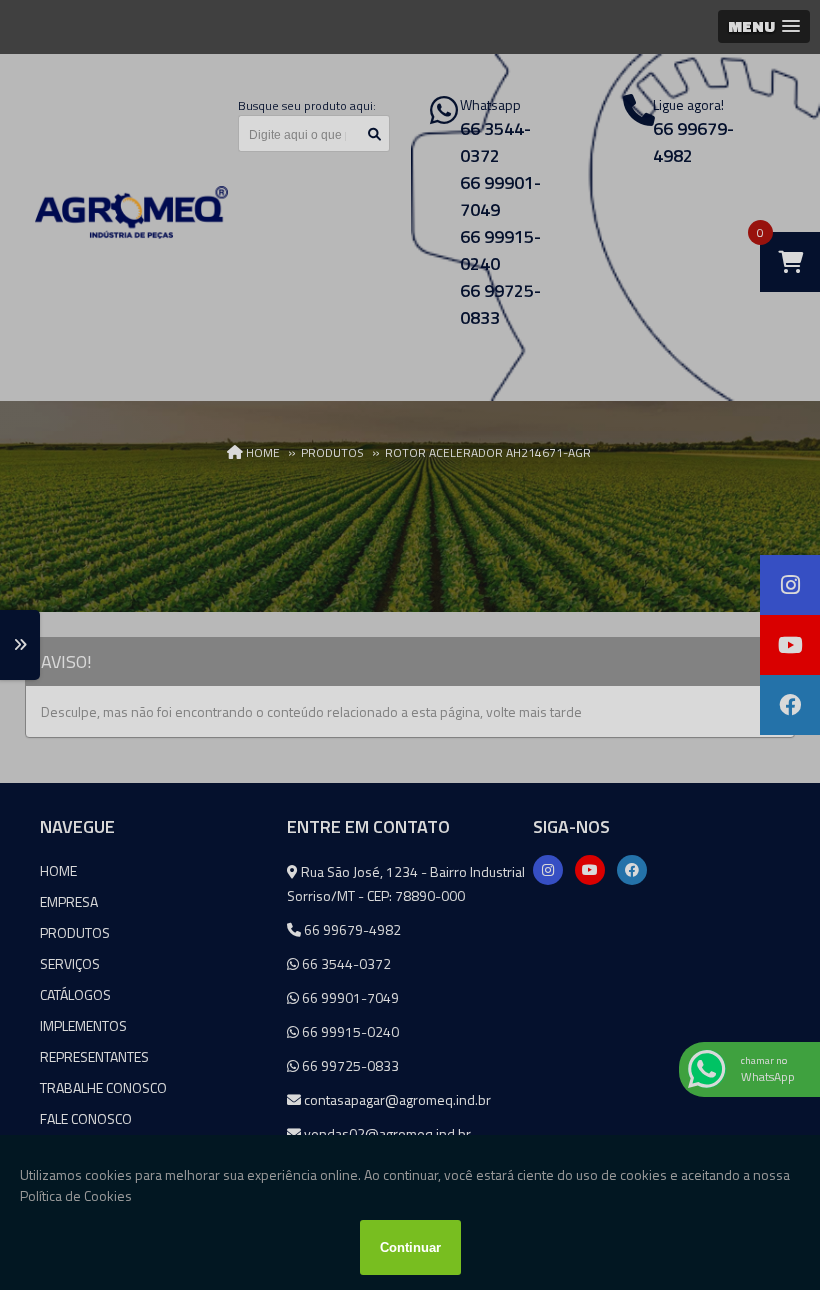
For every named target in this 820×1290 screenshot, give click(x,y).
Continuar (410, 1247)
